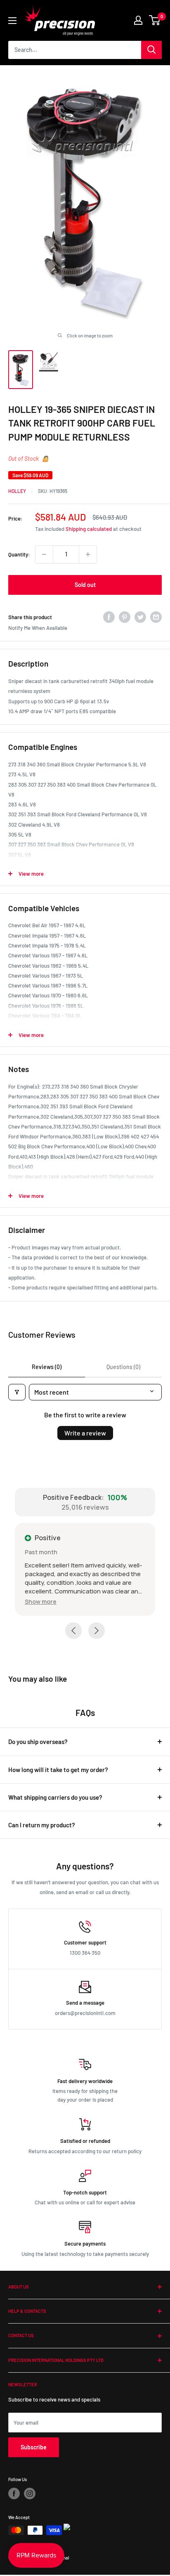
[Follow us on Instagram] (30, 2495)
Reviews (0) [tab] (47, 1367)
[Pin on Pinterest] (125, 617)
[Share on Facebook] (109, 617)
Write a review (85, 1433)
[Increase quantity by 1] (88, 554)
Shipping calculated (89, 529)
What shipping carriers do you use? (55, 1798)
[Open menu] (12, 21)
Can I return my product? (42, 1826)
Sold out (85, 585)
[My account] (138, 20)
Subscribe (34, 2448)
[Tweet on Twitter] (140, 617)
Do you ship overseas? (38, 1743)
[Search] (151, 50)
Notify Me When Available (38, 628)
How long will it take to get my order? (58, 1771)
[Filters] (17, 1392)
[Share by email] (156, 617)
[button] (45, 1601)
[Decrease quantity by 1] (44, 554)
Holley (17, 491)
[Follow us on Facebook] (14, 2495)
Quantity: (19, 554)
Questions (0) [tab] (123, 1367)
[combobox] (75, 50)
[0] (155, 20)
